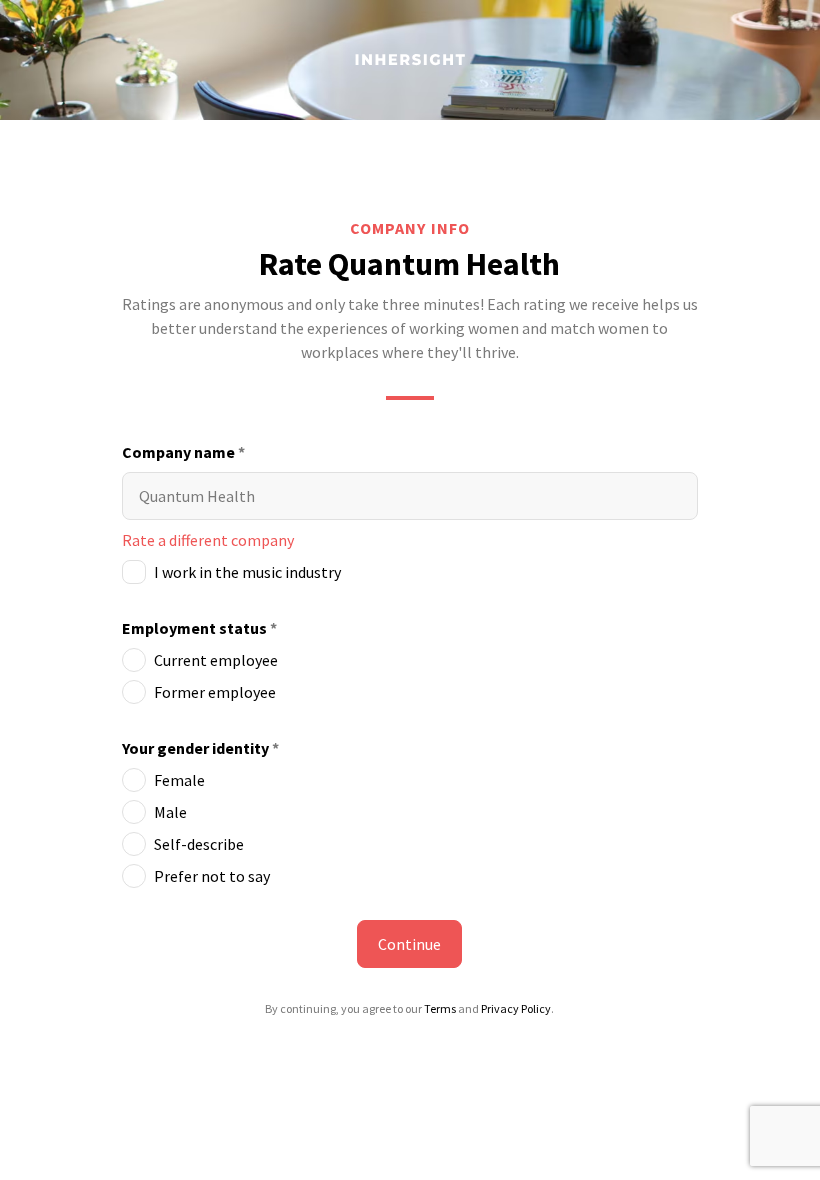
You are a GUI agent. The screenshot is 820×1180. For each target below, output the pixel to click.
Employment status (199, 628)
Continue (409, 944)
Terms (440, 1008)
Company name (183, 452)
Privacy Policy (516, 1008)
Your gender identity (200, 748)
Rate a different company (208, 540)
